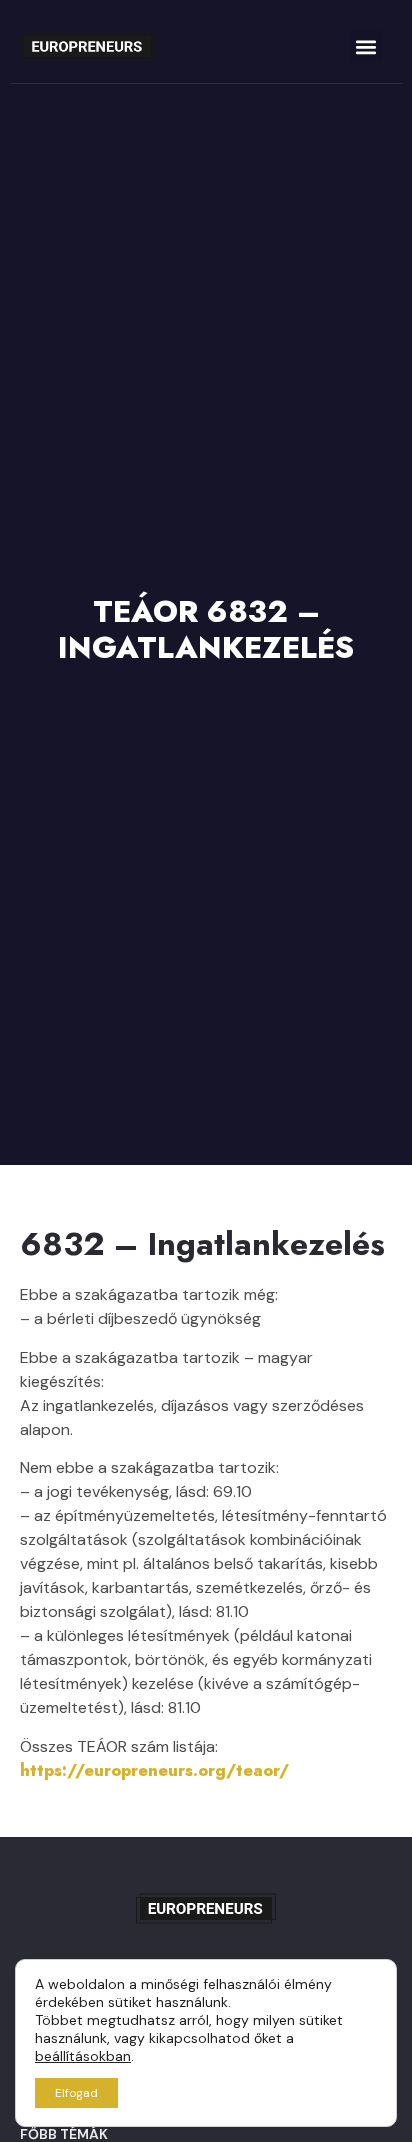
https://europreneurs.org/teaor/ (154, 1770)
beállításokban (83, 2056)
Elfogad (76, 2093)
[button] (365, 46)
